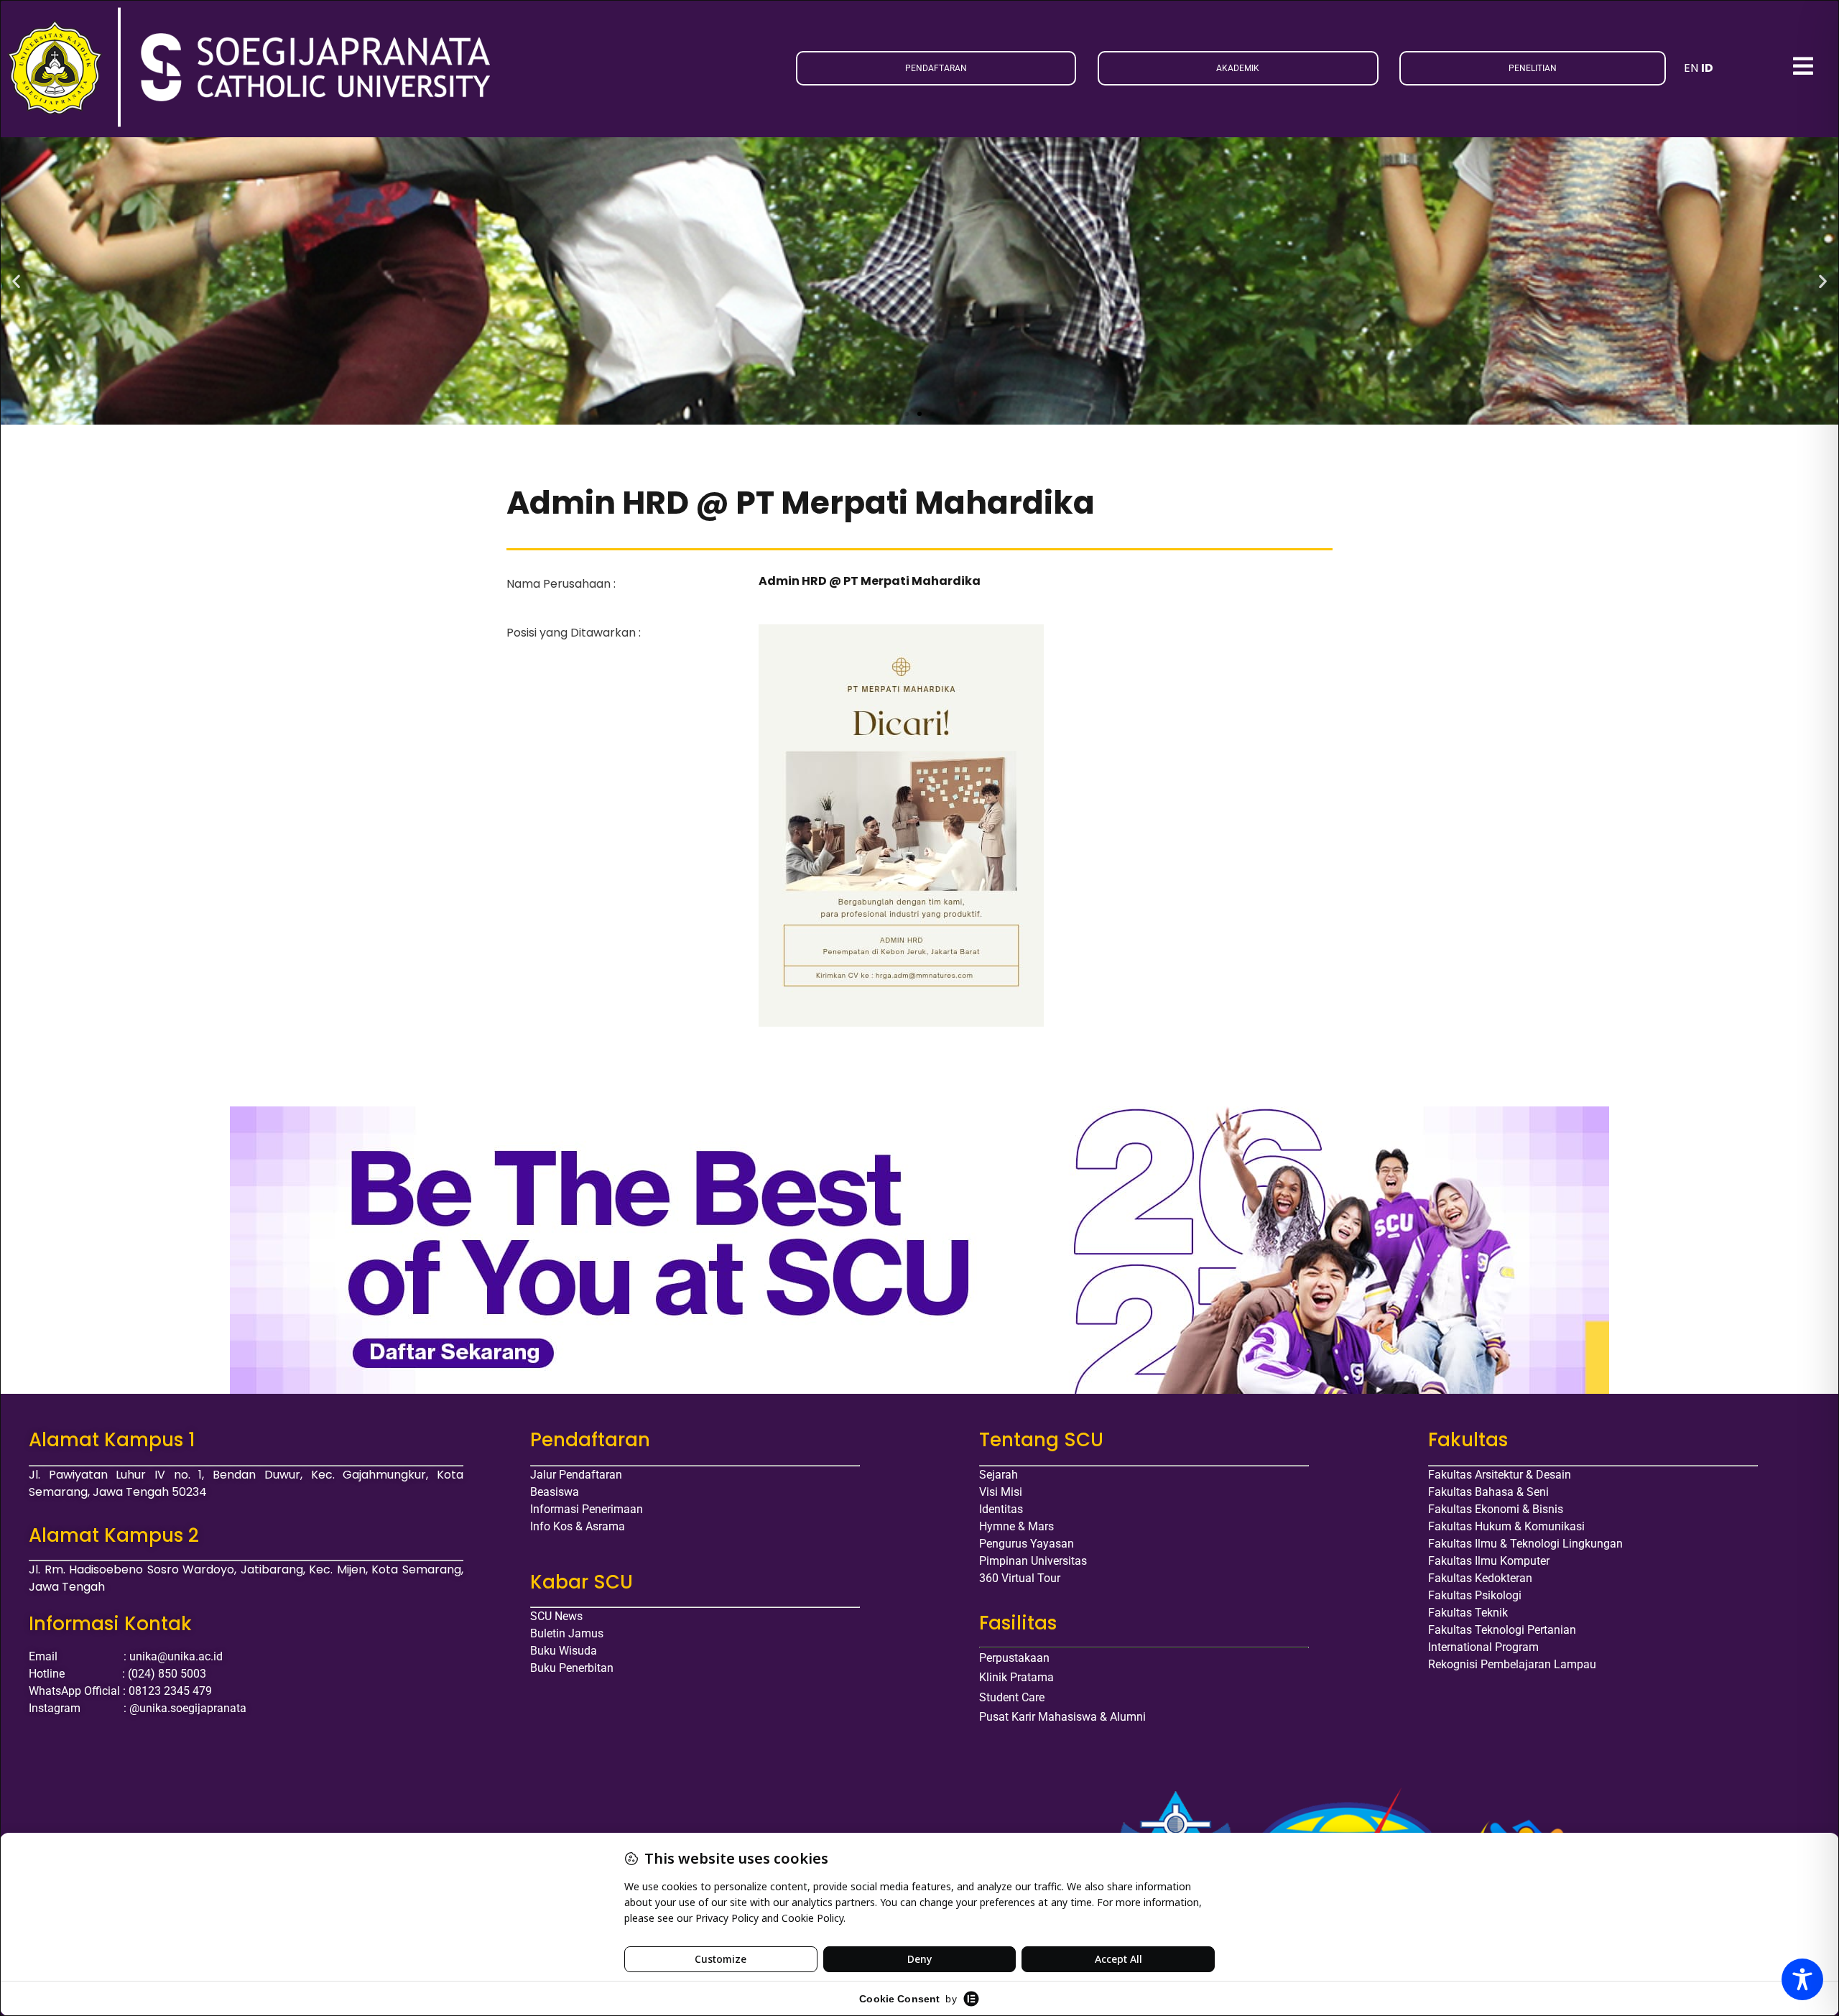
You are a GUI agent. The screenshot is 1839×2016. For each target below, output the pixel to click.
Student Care (1012, 1697)
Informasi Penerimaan (587, 1509)
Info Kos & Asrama (578, 1526)
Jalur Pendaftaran (576, 1475)
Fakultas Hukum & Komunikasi (1506, 1526)
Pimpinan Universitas (1033, 1561)
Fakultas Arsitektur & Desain (1500, 1475)
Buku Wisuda (564, 1651)
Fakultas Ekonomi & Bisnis (1496, 1509)
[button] (16, 281)
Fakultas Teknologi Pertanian (1502, 1630)
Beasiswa (555, 1492)
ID (1707, 68)
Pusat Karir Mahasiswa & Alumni (1062, 1717)
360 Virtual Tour (1020, 1578)
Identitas (1001, 1509)
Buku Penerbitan (572, 1668)
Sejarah (999, 1475)
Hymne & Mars (1016, 1526)
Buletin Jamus (567, 1633)
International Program (1483, 1647)
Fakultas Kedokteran (1480, 1578)
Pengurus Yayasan (1027, 1544)
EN (1691, 68)
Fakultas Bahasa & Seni (1488, 1492)
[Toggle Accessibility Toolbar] (1802, 1979)
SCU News (556, 1616)
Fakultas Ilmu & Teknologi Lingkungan (1525, 1544)
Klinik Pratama (1016, 1677)
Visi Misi (1001, 1492)
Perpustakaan (1014, 1658)
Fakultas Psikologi (1475, 1595)
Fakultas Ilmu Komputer (1489, 1561)
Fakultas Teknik (1468, 1613)
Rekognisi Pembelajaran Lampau (1512, 1664)
